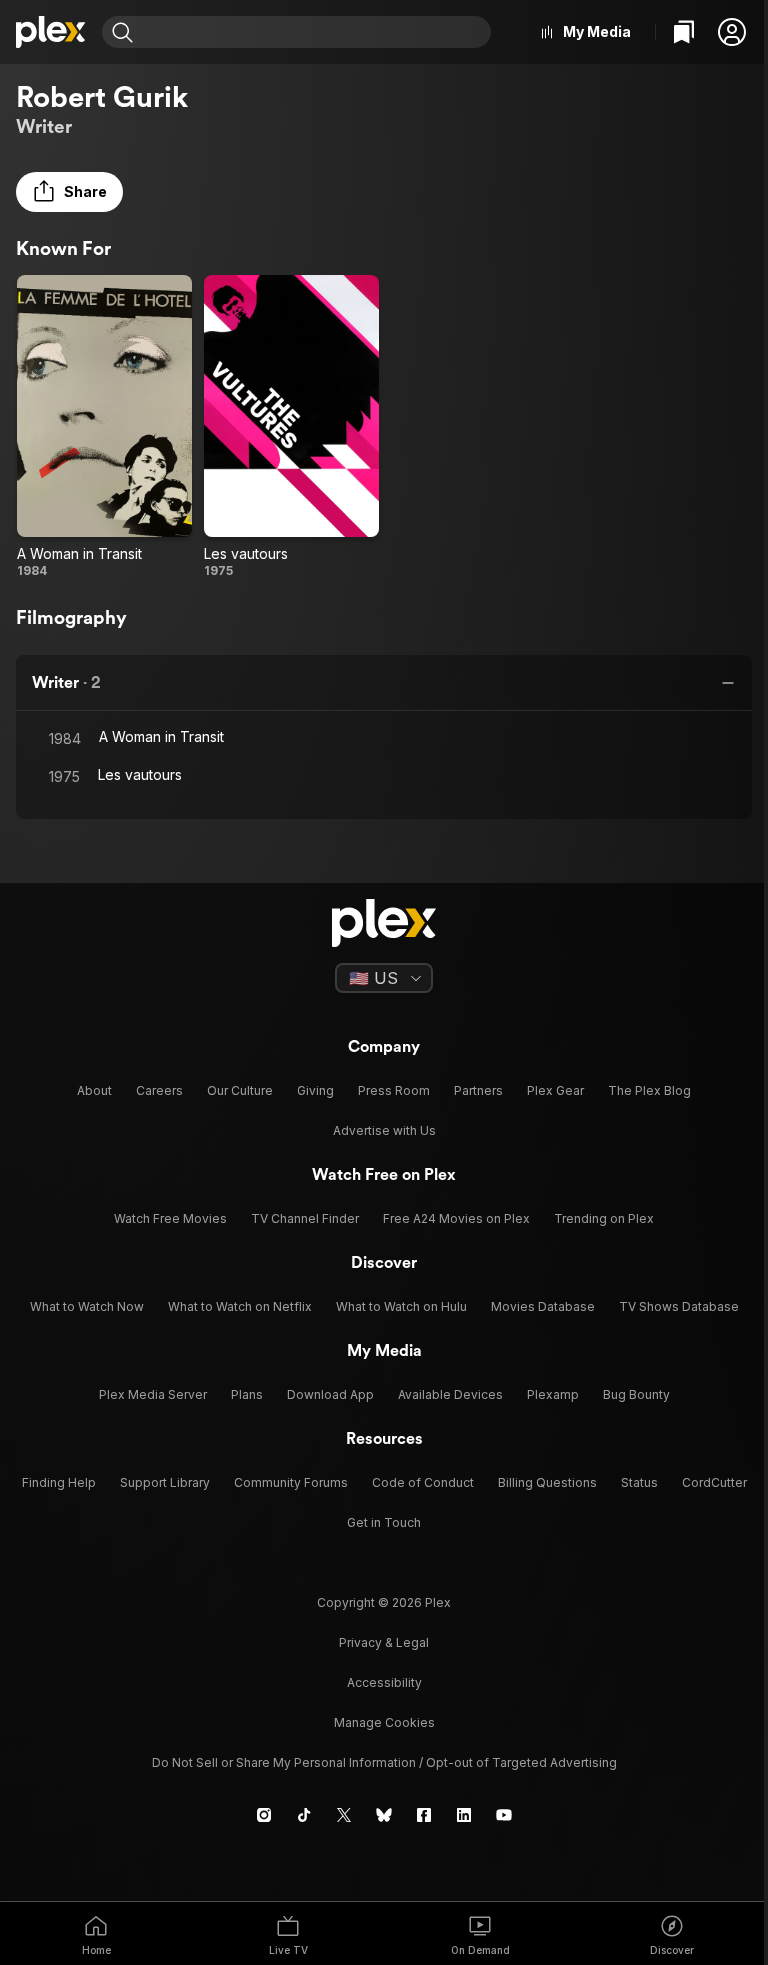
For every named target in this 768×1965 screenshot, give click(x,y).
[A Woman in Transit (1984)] (104, 427)
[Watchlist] (684, 32)
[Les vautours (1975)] (291, 427)
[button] (732, 32)
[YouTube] (504, 1815)
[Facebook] (424, 1815)
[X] (344, 1815)
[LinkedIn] (464, 1815)
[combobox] (314, 32)
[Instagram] (264, 1815)
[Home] (51, 32)
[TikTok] (304, 1815)
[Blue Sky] (384, 1815)
